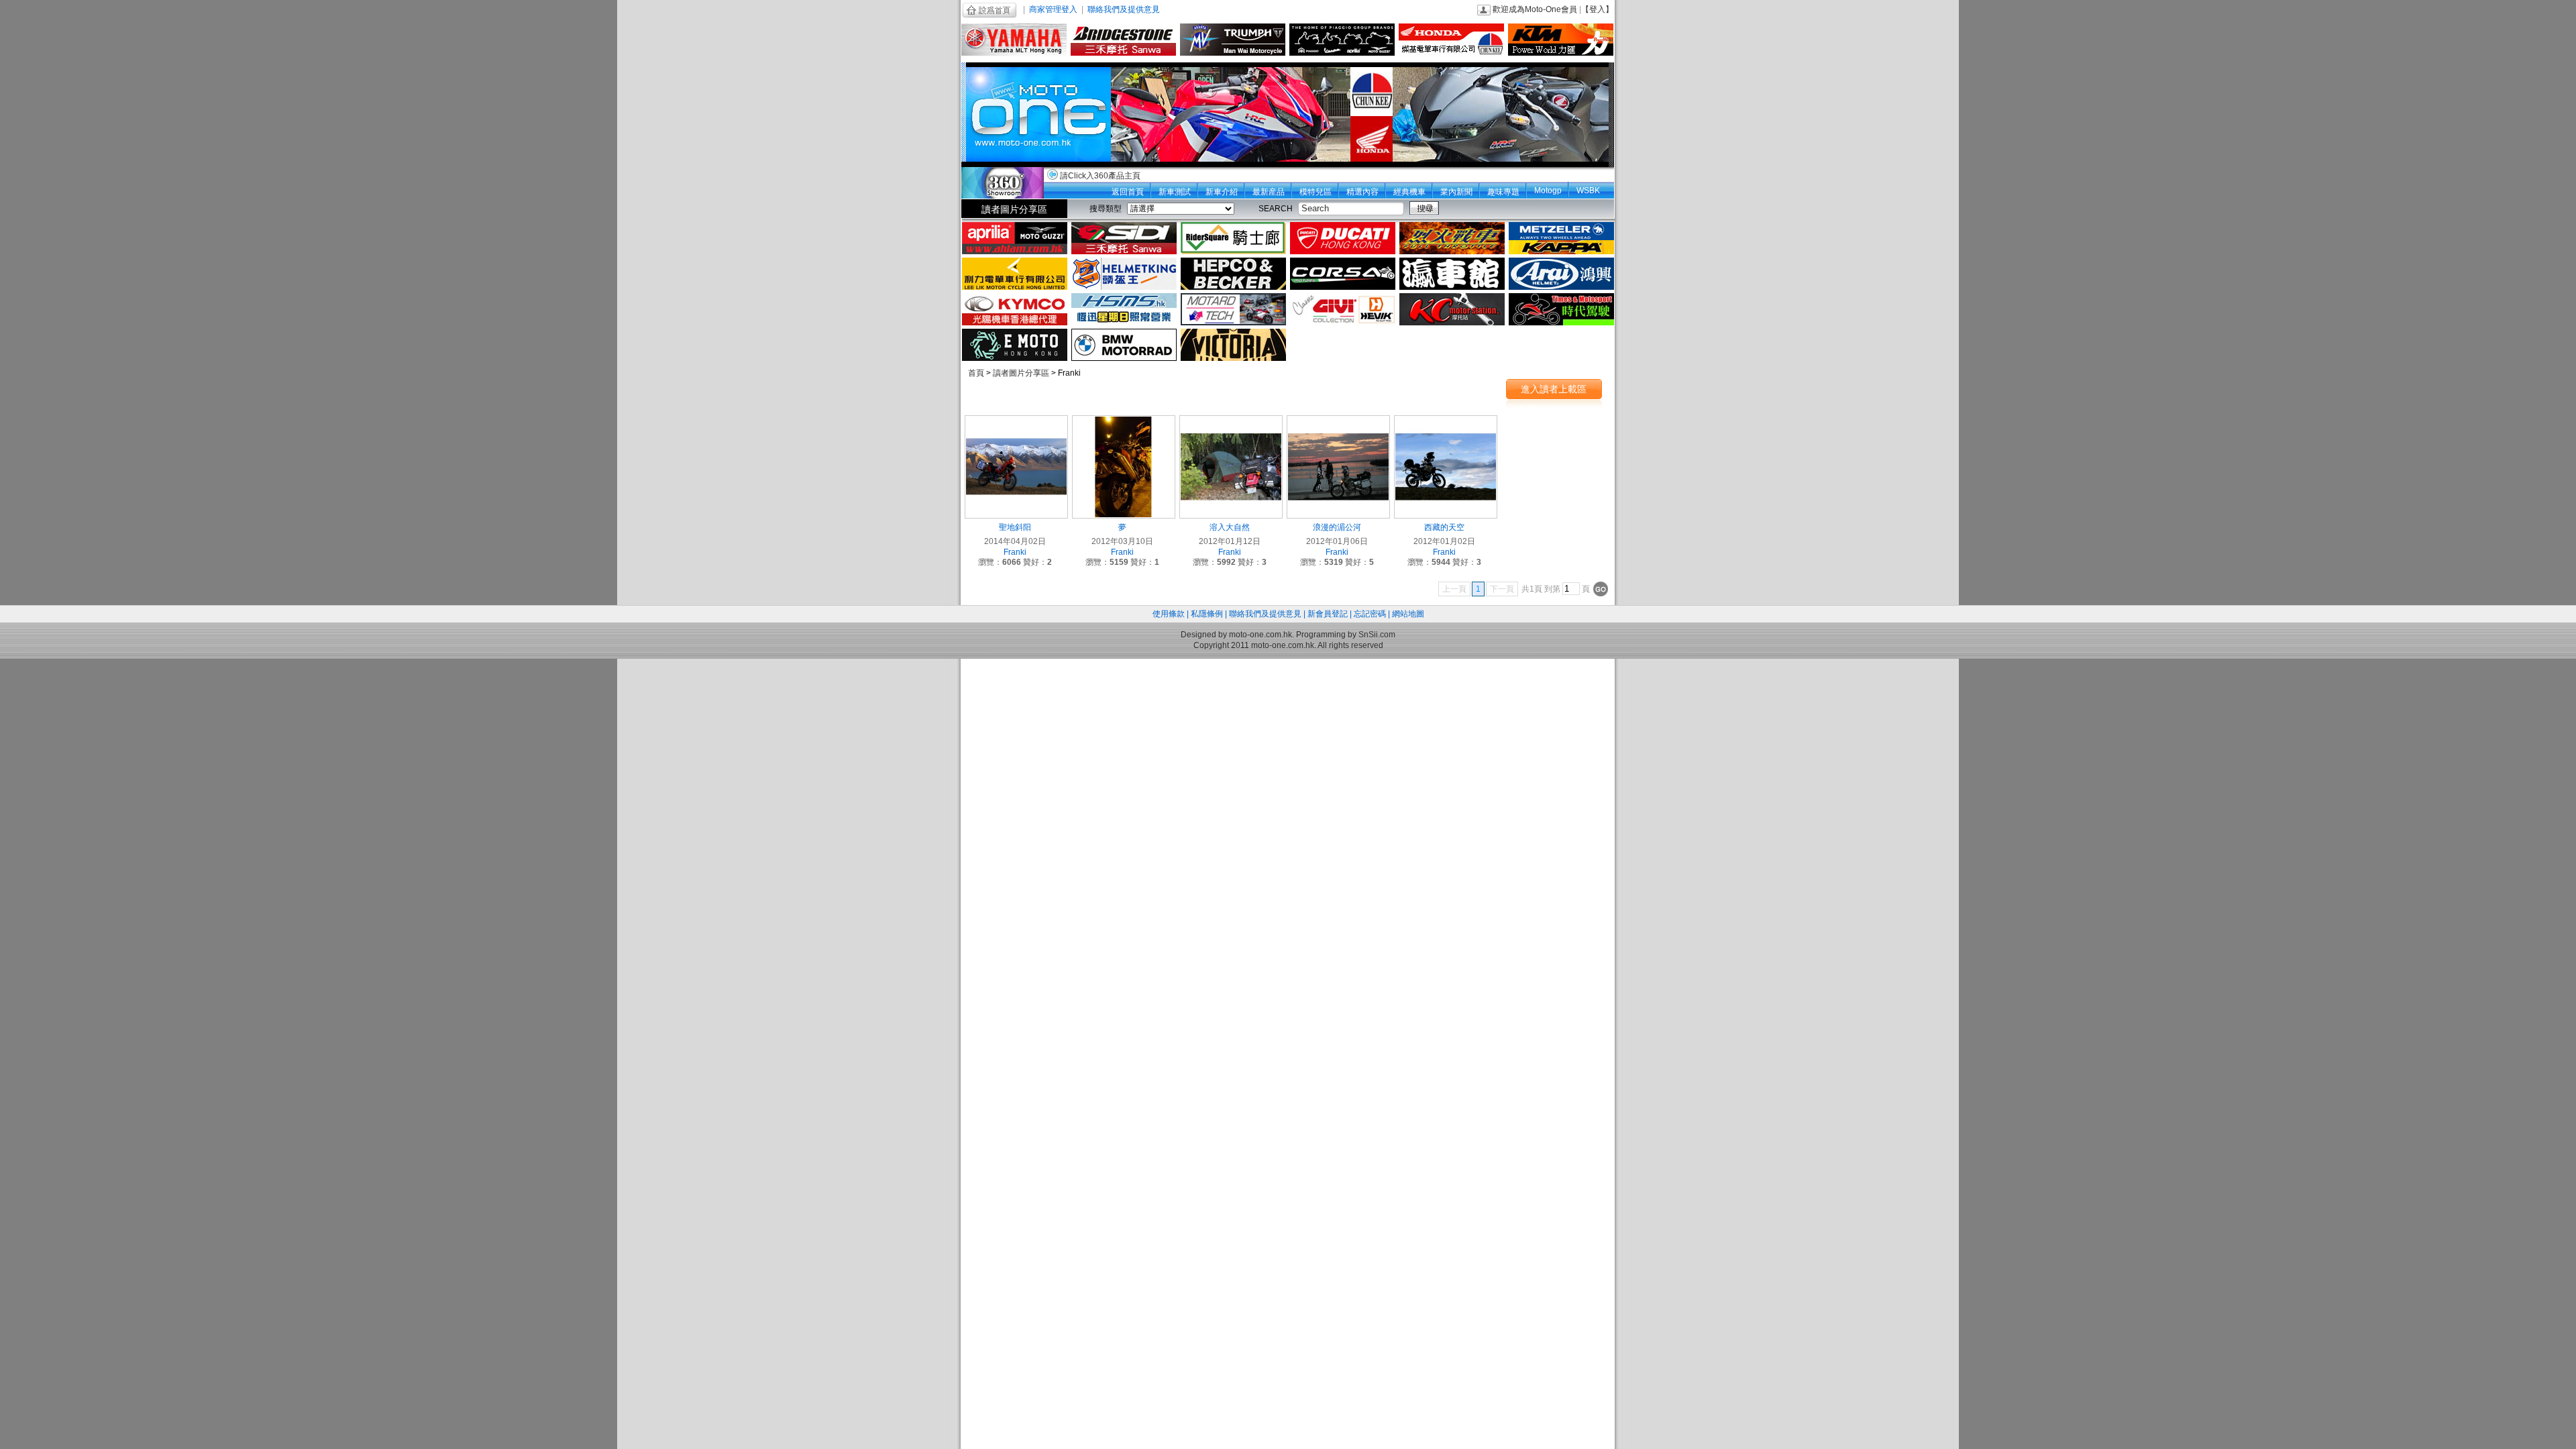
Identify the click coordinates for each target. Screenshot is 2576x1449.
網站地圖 (1408, 614)
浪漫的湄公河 (1337, 527)
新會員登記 (1328, 614)
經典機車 (1409, 192)
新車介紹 (1222, 192)
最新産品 (1269, 192)
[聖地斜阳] (1016, 466)
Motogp (1548, 191)
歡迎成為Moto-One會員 (1535, 9)
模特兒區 (1316, 192)
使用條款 (1169, 614)
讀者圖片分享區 (1014, 209)
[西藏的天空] (1446, 466)
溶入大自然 (1230, 527)
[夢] (1124, 466)
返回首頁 (1128, 192)
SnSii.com (1377, 635)
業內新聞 (1456, 192)
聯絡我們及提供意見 (1124, 9)
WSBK (1588, 191)
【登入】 (1597, 9)
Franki (1015, 552)
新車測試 (1175, 192)
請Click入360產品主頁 (1100, 176)
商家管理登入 (1053, 9)
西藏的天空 (1444, 527)
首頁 (976, 373)
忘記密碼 (1370, 614)
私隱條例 (1207, 614)
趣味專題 (1503, 192)
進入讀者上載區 (1554, 389)
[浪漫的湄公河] (1338, 466)
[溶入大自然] (1231, 466)
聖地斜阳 (1015, 527)
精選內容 (1362, 192)
